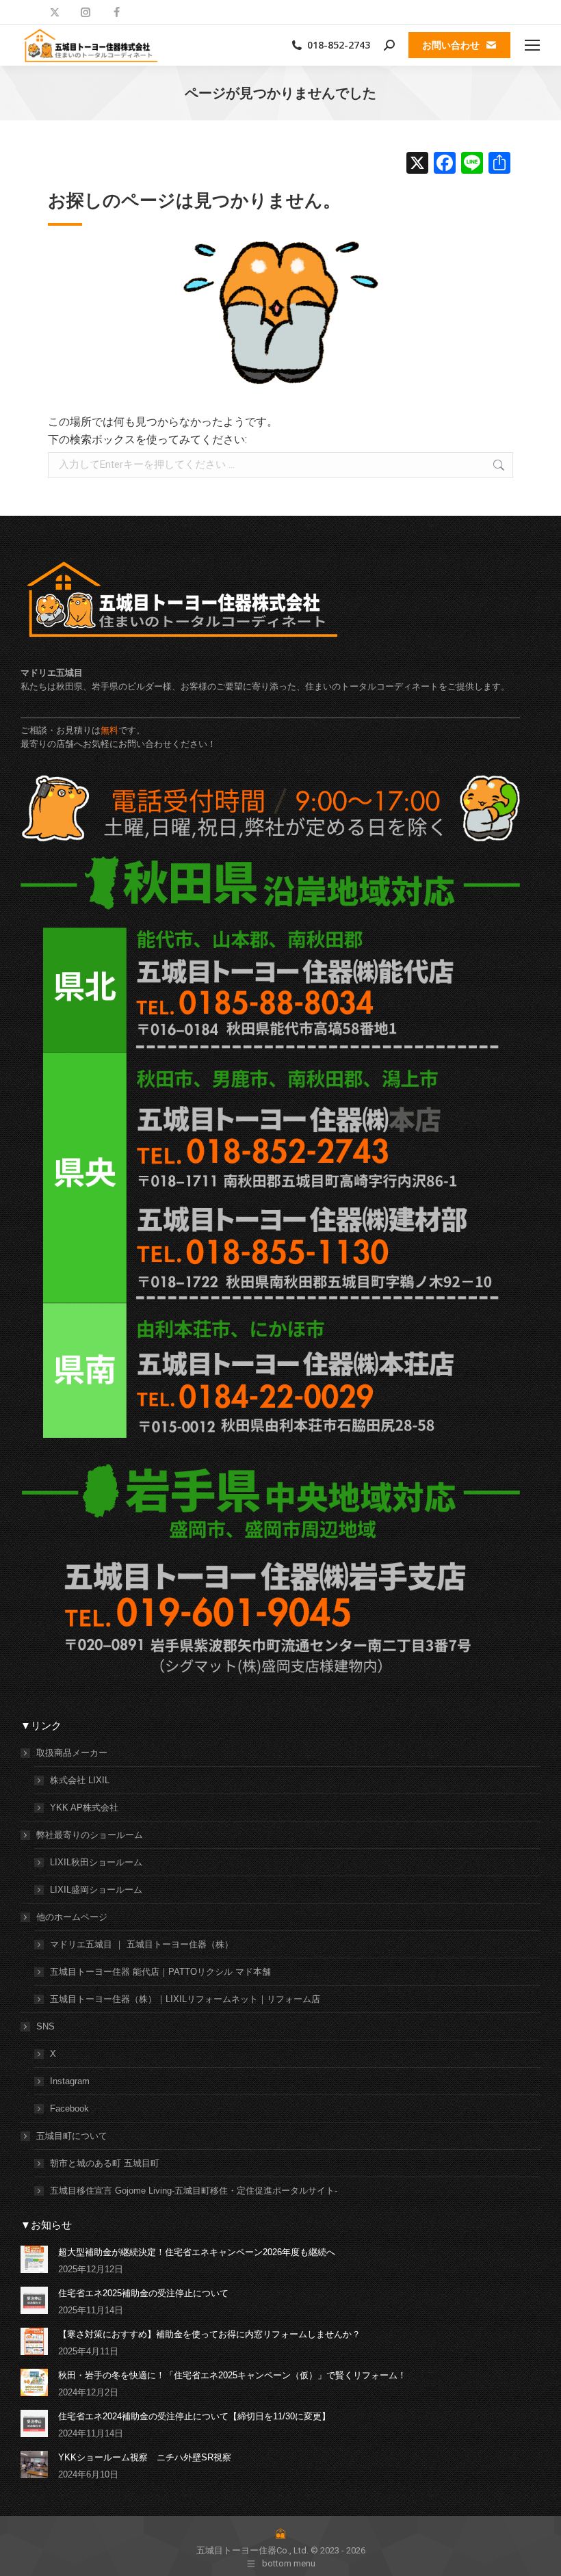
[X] (417, 165)
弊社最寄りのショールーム (90, 1835)
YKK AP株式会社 (84, 1808)
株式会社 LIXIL (80, 1780)
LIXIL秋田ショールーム (96, 1862)
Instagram (70, 2081)
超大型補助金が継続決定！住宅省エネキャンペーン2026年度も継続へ (197, 2252)
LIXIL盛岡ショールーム (96, 1890)
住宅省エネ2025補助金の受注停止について (143, 2293)
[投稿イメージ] (34, 2259)
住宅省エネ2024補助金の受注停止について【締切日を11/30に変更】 (194, 2416)
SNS (45, 2026)
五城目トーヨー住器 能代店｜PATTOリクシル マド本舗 (160, 1972)
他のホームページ (72, 1917)
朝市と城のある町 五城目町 (105, 2163)
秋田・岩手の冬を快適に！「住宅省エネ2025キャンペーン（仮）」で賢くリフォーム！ (232, 2375)
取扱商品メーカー (72, 1753)
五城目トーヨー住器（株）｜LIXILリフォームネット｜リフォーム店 (185, 1999)
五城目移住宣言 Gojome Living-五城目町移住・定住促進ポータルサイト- (194, 2191)
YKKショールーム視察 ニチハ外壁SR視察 (145, 2457)
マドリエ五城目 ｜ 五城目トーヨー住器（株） (142, 1944)
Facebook (69, 2108)
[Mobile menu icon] (532, 45)
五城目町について (72, 2136)
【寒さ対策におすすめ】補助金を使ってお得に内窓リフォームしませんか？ (209, 2334)
